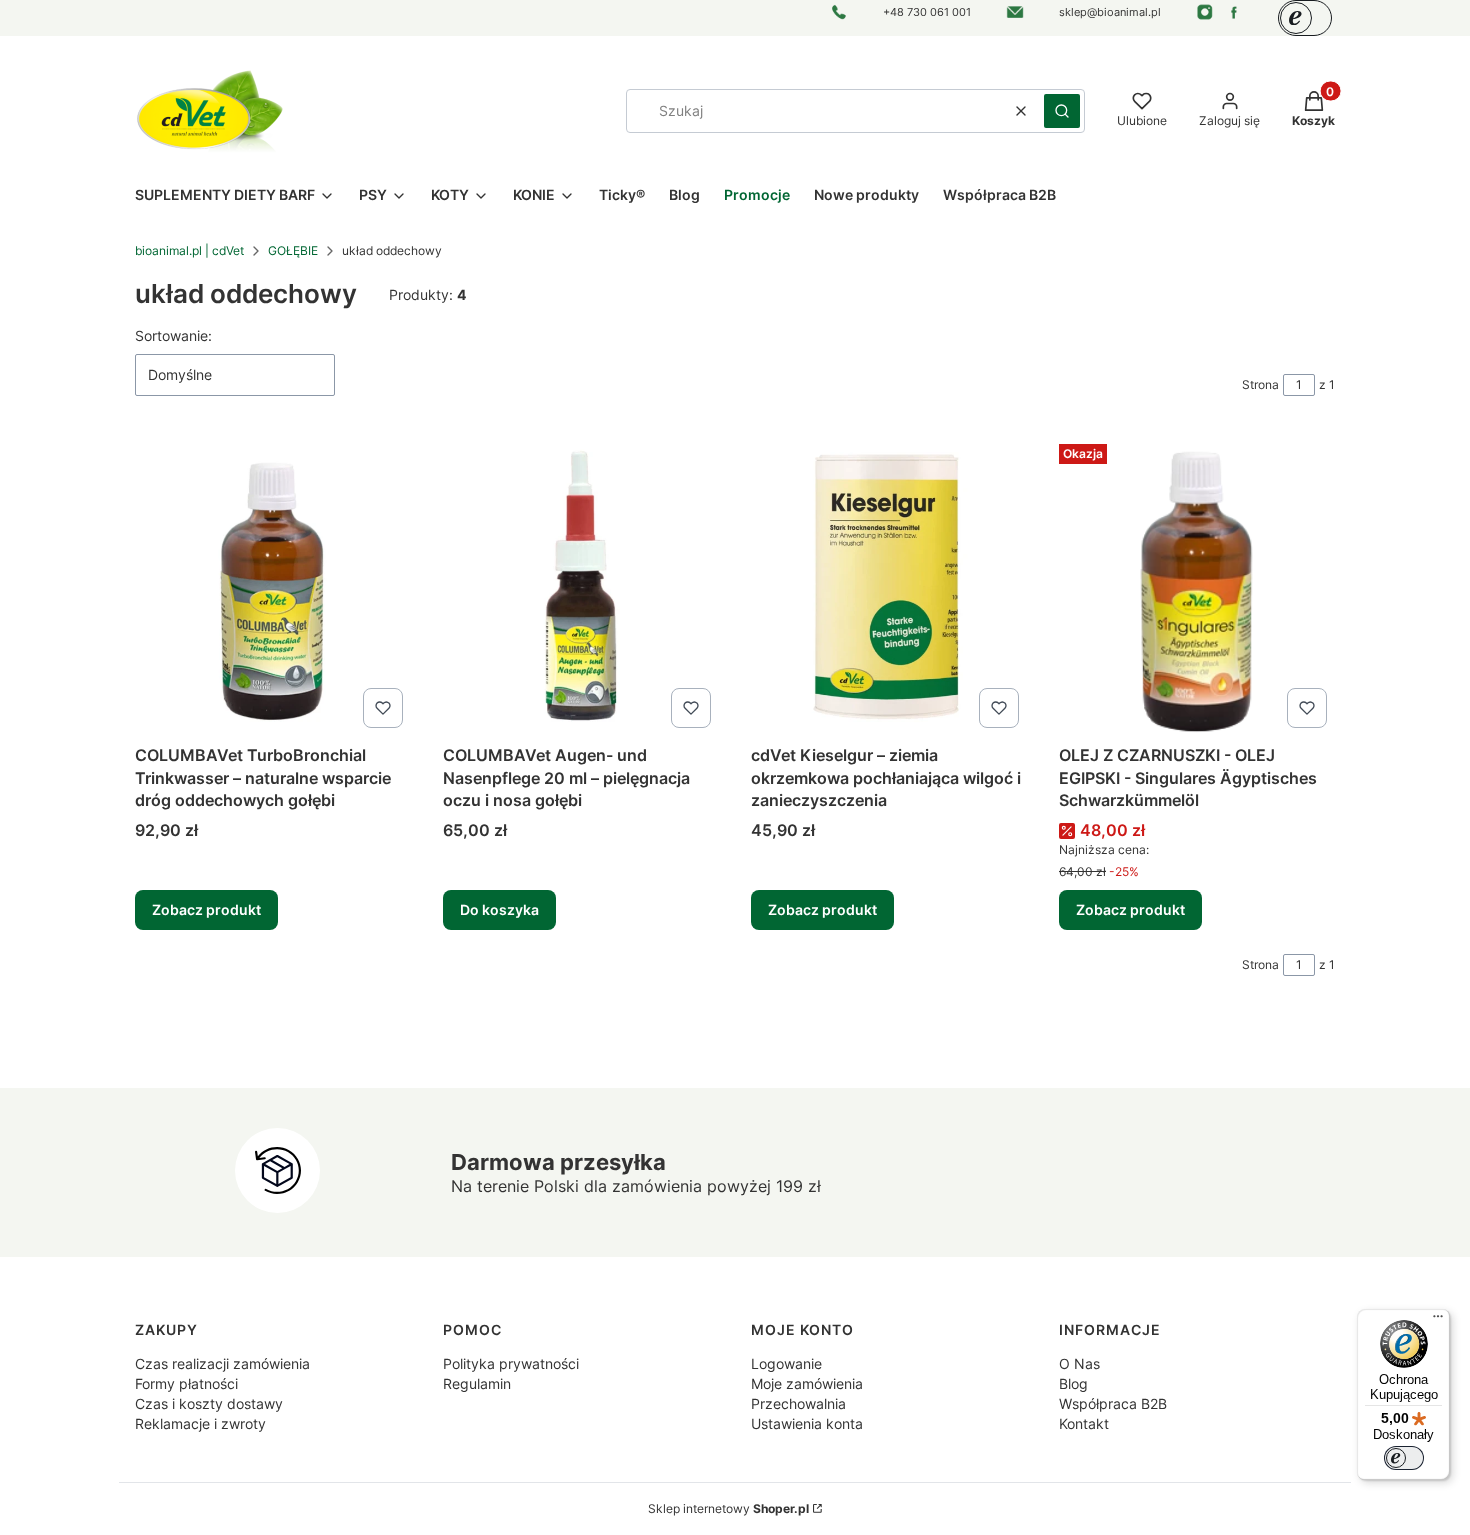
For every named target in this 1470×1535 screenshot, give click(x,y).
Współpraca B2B (1113, 1403)
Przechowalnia (798, 1403)
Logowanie (786, 1363)
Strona (1260, 384)
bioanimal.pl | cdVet (189, 250)
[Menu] (1438, 1321)
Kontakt (1084, 1423)
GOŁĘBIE (293, 250)
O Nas (1079, 1363)
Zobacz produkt (206, 909)
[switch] (1404, 1458)
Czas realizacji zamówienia (222, 1363)
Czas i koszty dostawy (209, 1403)
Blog (1073, 1383)
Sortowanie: (173, 335)
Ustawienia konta (807, 1423)
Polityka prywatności (511, 1363)
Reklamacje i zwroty (200, 1423)
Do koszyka (499, 909)
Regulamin (477, 1383)
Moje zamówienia (807, 1383)
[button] (1062, 111)
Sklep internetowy (728, 1508)
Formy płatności (186, 1383)
